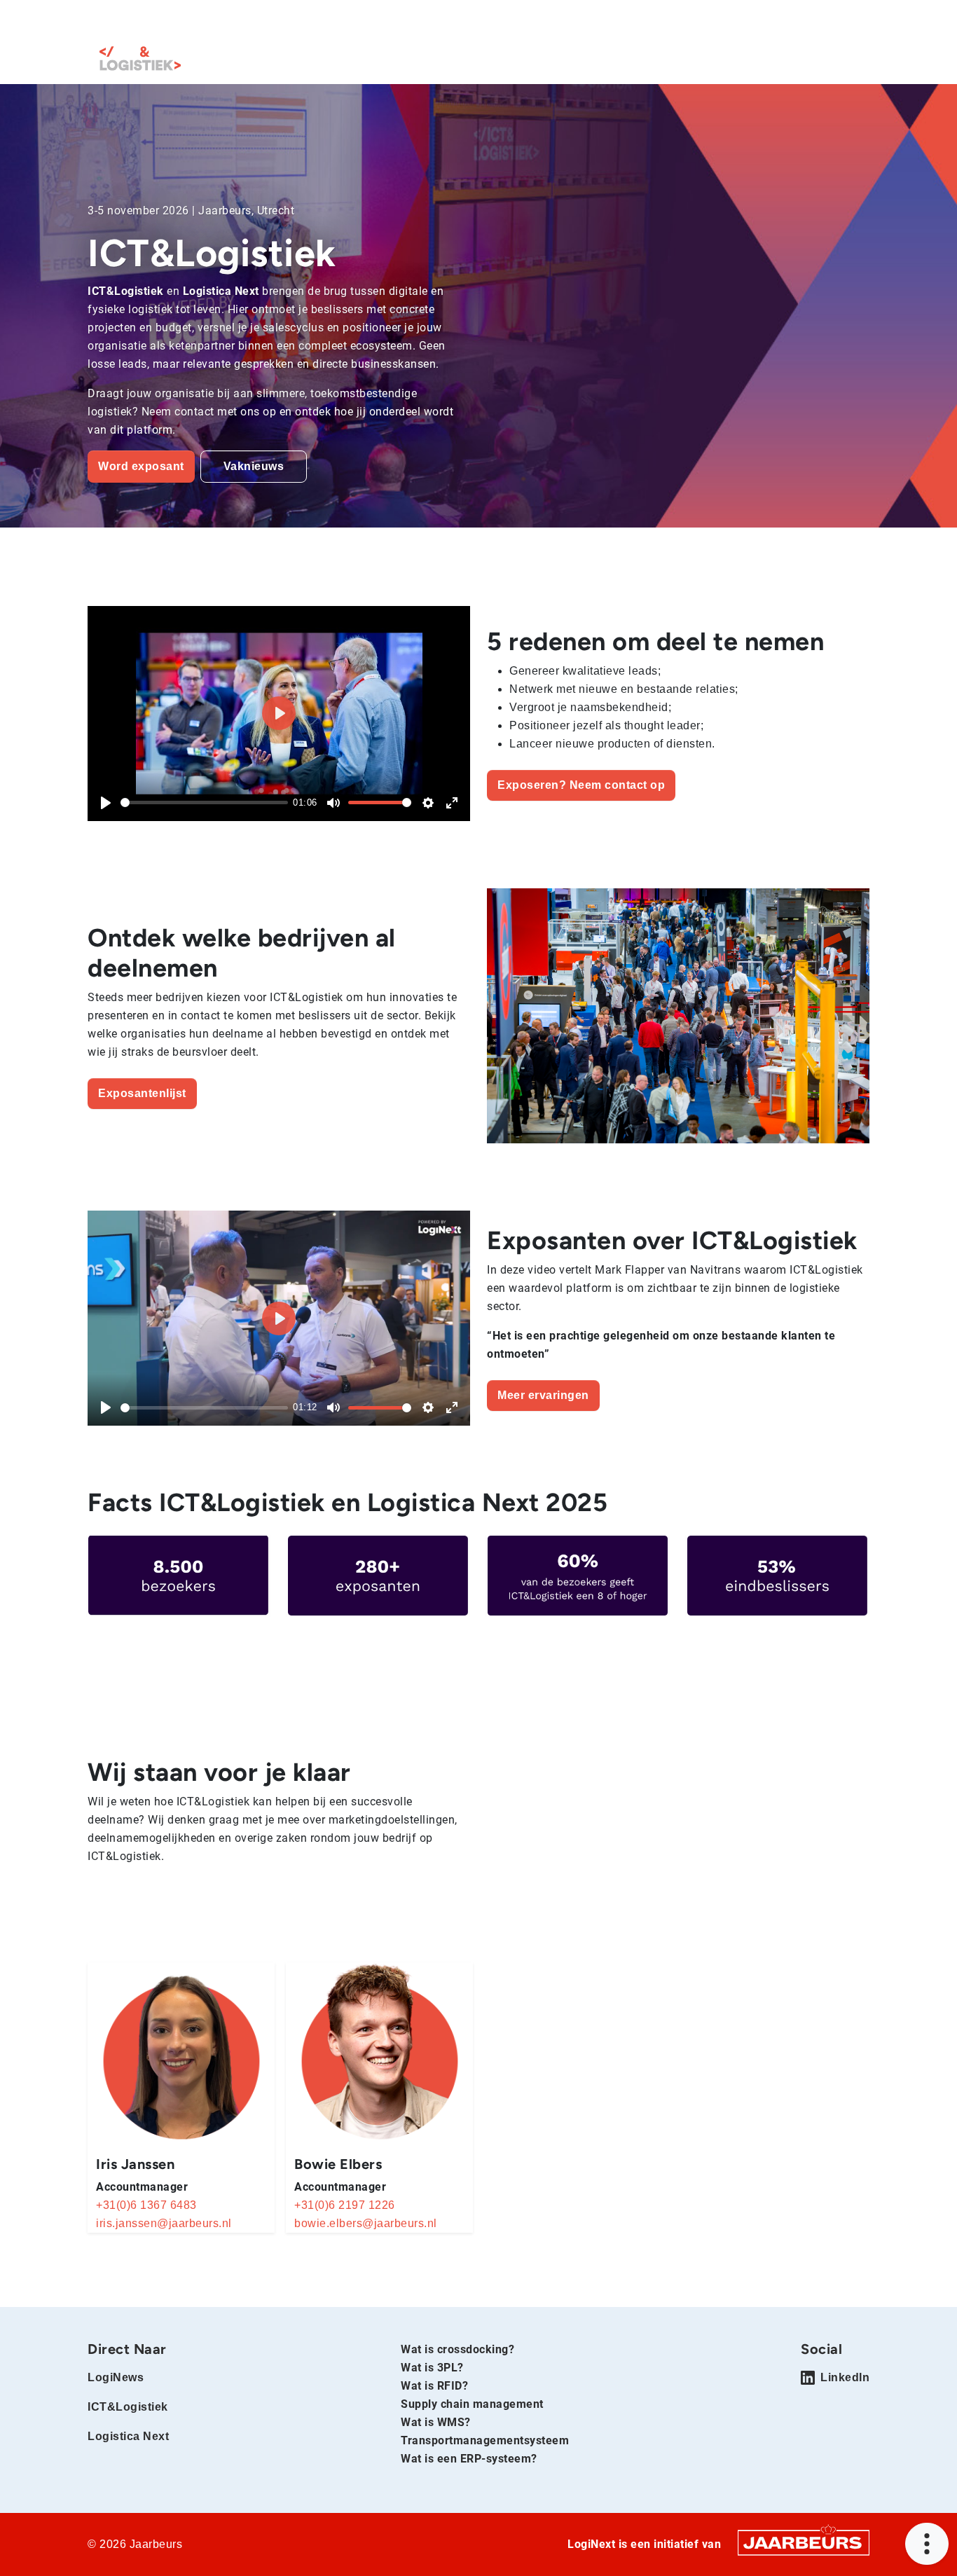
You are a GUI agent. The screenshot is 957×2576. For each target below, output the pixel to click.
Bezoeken (457, 20)
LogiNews (148, 20)
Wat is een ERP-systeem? (469, 2459)
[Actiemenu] (927, 2544)
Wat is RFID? (434, 2386)
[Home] (140, 58)
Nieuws (849, 62)
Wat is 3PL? (432, 2368)
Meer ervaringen (543, 1395)
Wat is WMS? (436, 2422)
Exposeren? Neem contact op (581, 785)
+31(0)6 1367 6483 (146, 2205)
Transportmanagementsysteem (485, 2440)
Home (102, 20)
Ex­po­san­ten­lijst (142, 1093)
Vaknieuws (254, 466)
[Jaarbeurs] (804, 2542)
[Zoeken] (855, 20)
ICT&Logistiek (213, 20)
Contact (613, 20)
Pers (570, 20)
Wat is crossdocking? (457, 2349)
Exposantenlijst (761, 62)
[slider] (204, 803)
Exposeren (520, 20)
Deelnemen (644, 62)
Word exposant (141, 466)
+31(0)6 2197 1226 (345, 2205)
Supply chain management (472, 2404)
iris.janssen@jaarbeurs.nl (164, 2223)
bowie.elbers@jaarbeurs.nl (366, 2223)
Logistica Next (288, 20)
